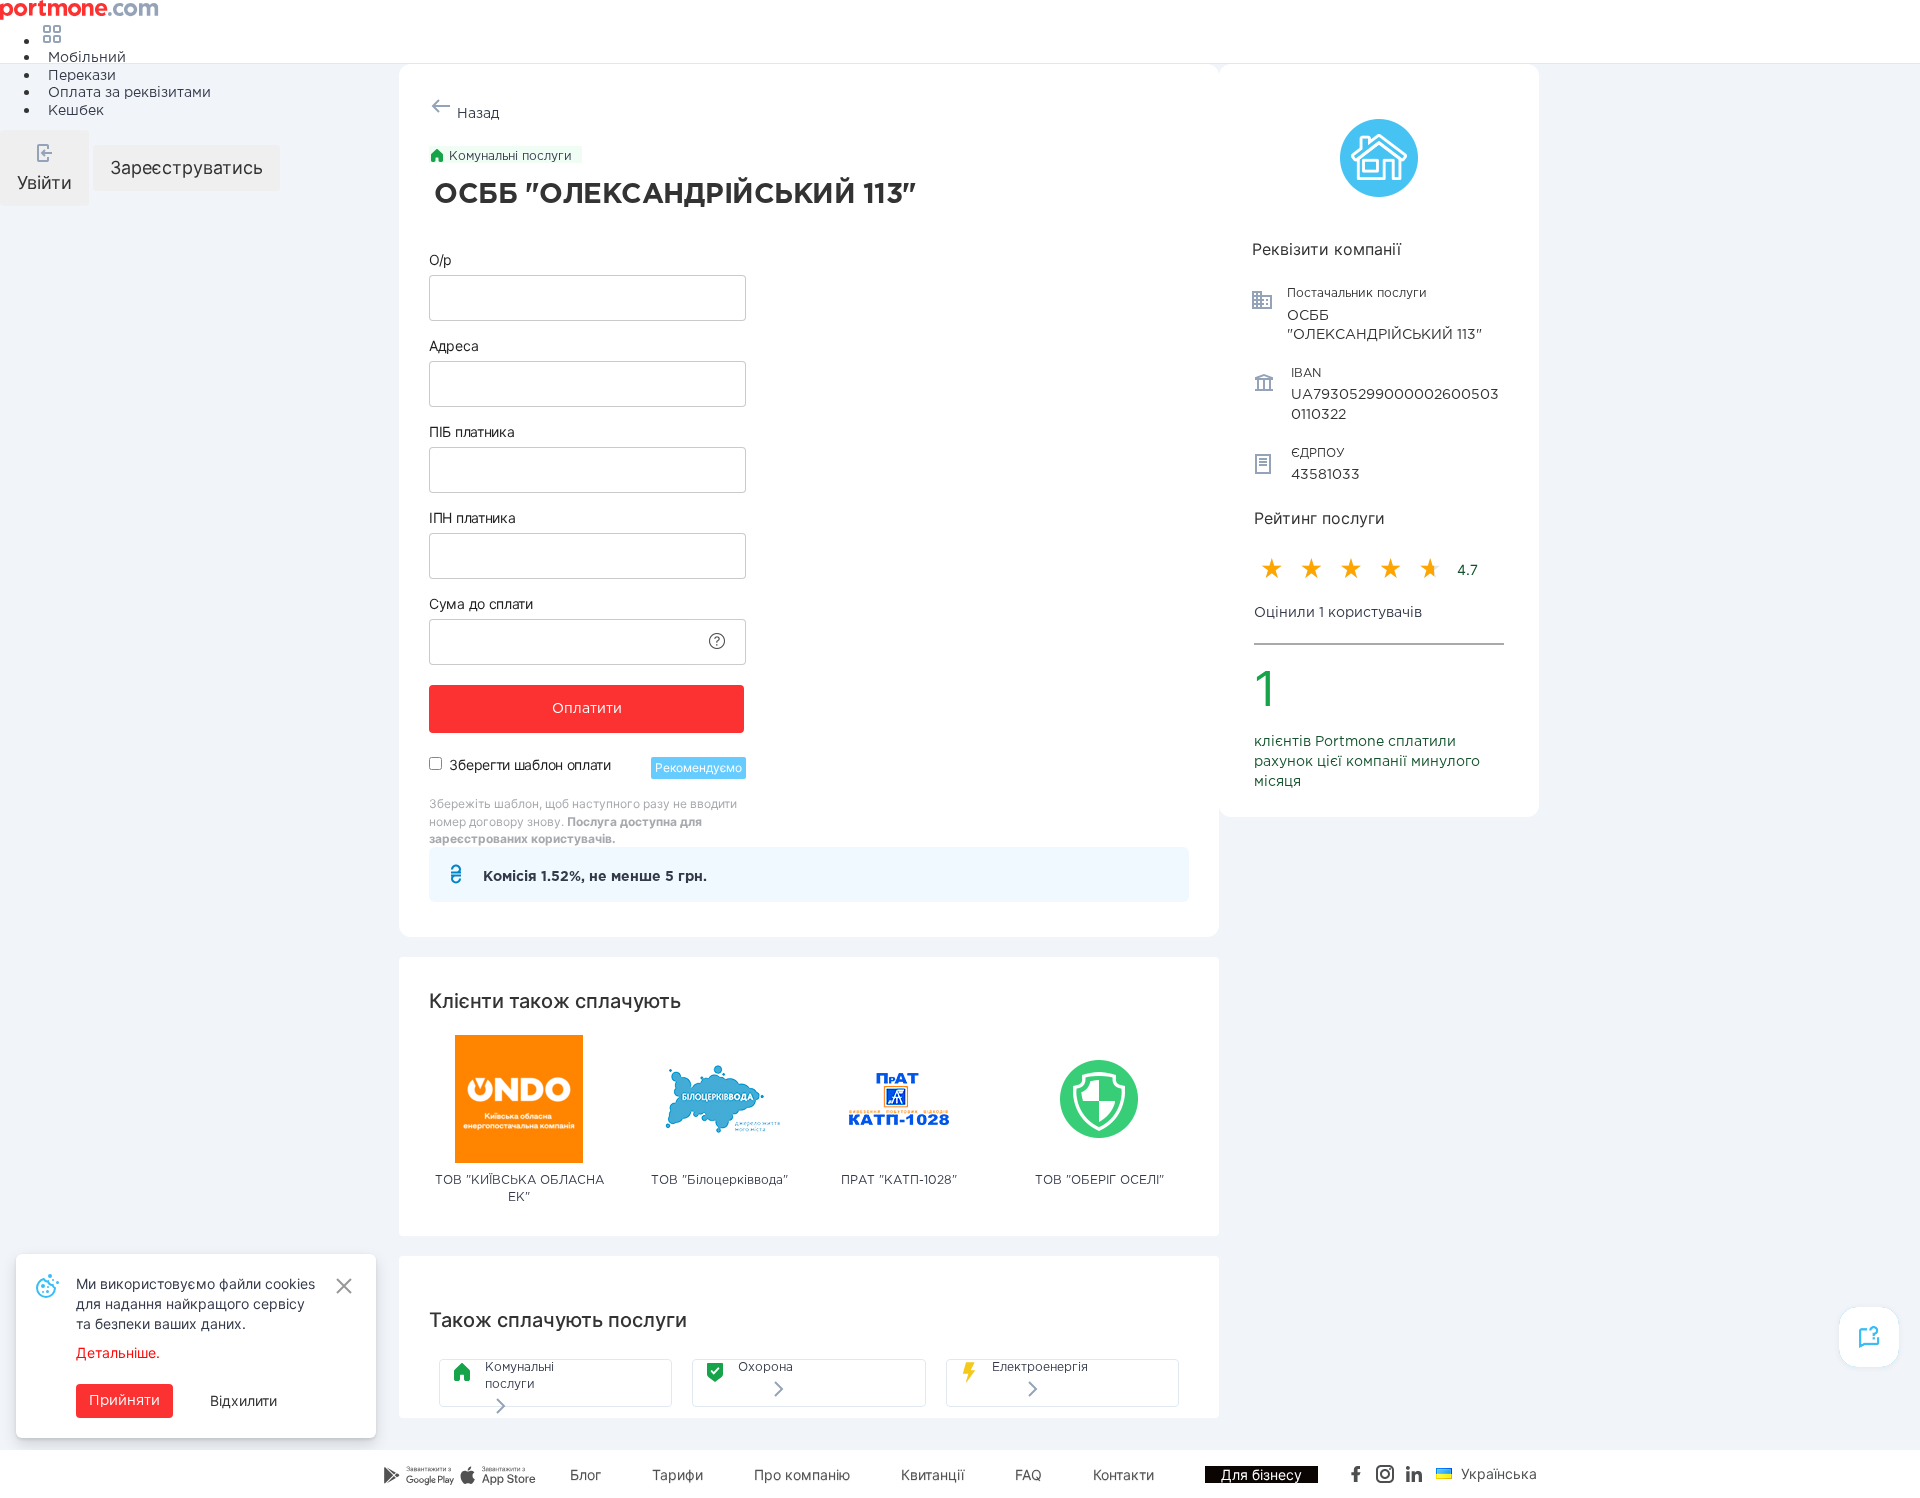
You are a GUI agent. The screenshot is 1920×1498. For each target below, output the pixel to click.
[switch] (435, 763)
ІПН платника (472, 517)
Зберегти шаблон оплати (529, 764)
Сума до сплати (481, 603)
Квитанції (932, 1474)
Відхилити (243, 1400)
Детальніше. (118, 1352)
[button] (44, 168)
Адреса (453, 345)
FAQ (1028, 1474)
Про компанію (802, 1474)
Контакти (1123, 1474)
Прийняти (124, 1401)
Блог (585, 1474)
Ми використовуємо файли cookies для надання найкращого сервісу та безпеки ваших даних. (195, 1303)
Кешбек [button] (76, 111)
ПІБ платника (471, 431)
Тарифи (677, 1474)
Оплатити (587, 709)
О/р (440, 259)
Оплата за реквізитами (129, 93)
